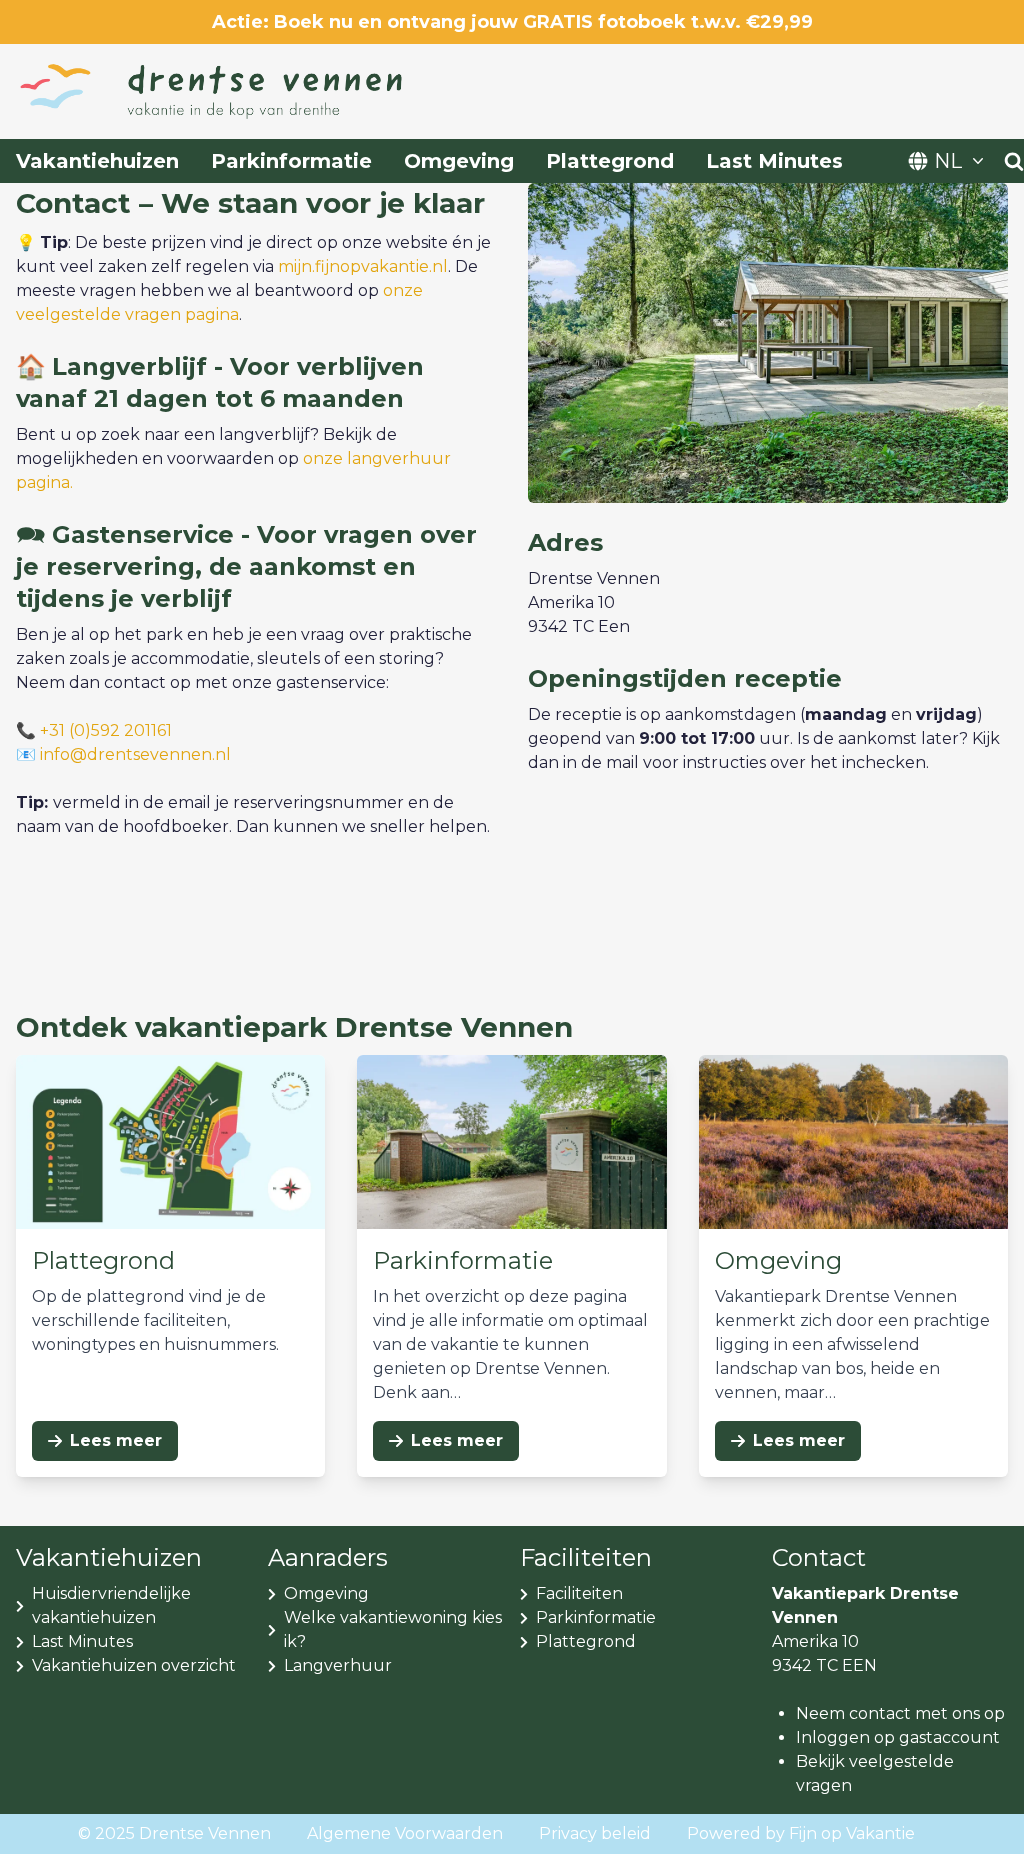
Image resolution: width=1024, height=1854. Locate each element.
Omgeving (459, 161)
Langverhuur (338, 1665)
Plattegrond (610, 161)
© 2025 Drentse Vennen (174, 1833)
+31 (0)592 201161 (106, 730)
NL (948, 161)
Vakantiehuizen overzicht (134, 1665)
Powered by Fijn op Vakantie (801, 1833)
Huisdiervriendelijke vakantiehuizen (111, 1605)
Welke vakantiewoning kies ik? (393, 1629)
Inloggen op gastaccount (898, 1737)
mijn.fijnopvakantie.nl (363, 266)
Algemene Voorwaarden (405, 1833)
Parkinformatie (291, 161)
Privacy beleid (595, 1833)
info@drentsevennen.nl (135, 754)
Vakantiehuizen (97, 161)
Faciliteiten (579, 1593)
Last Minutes (774, 161)
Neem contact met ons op (900, 1713)
